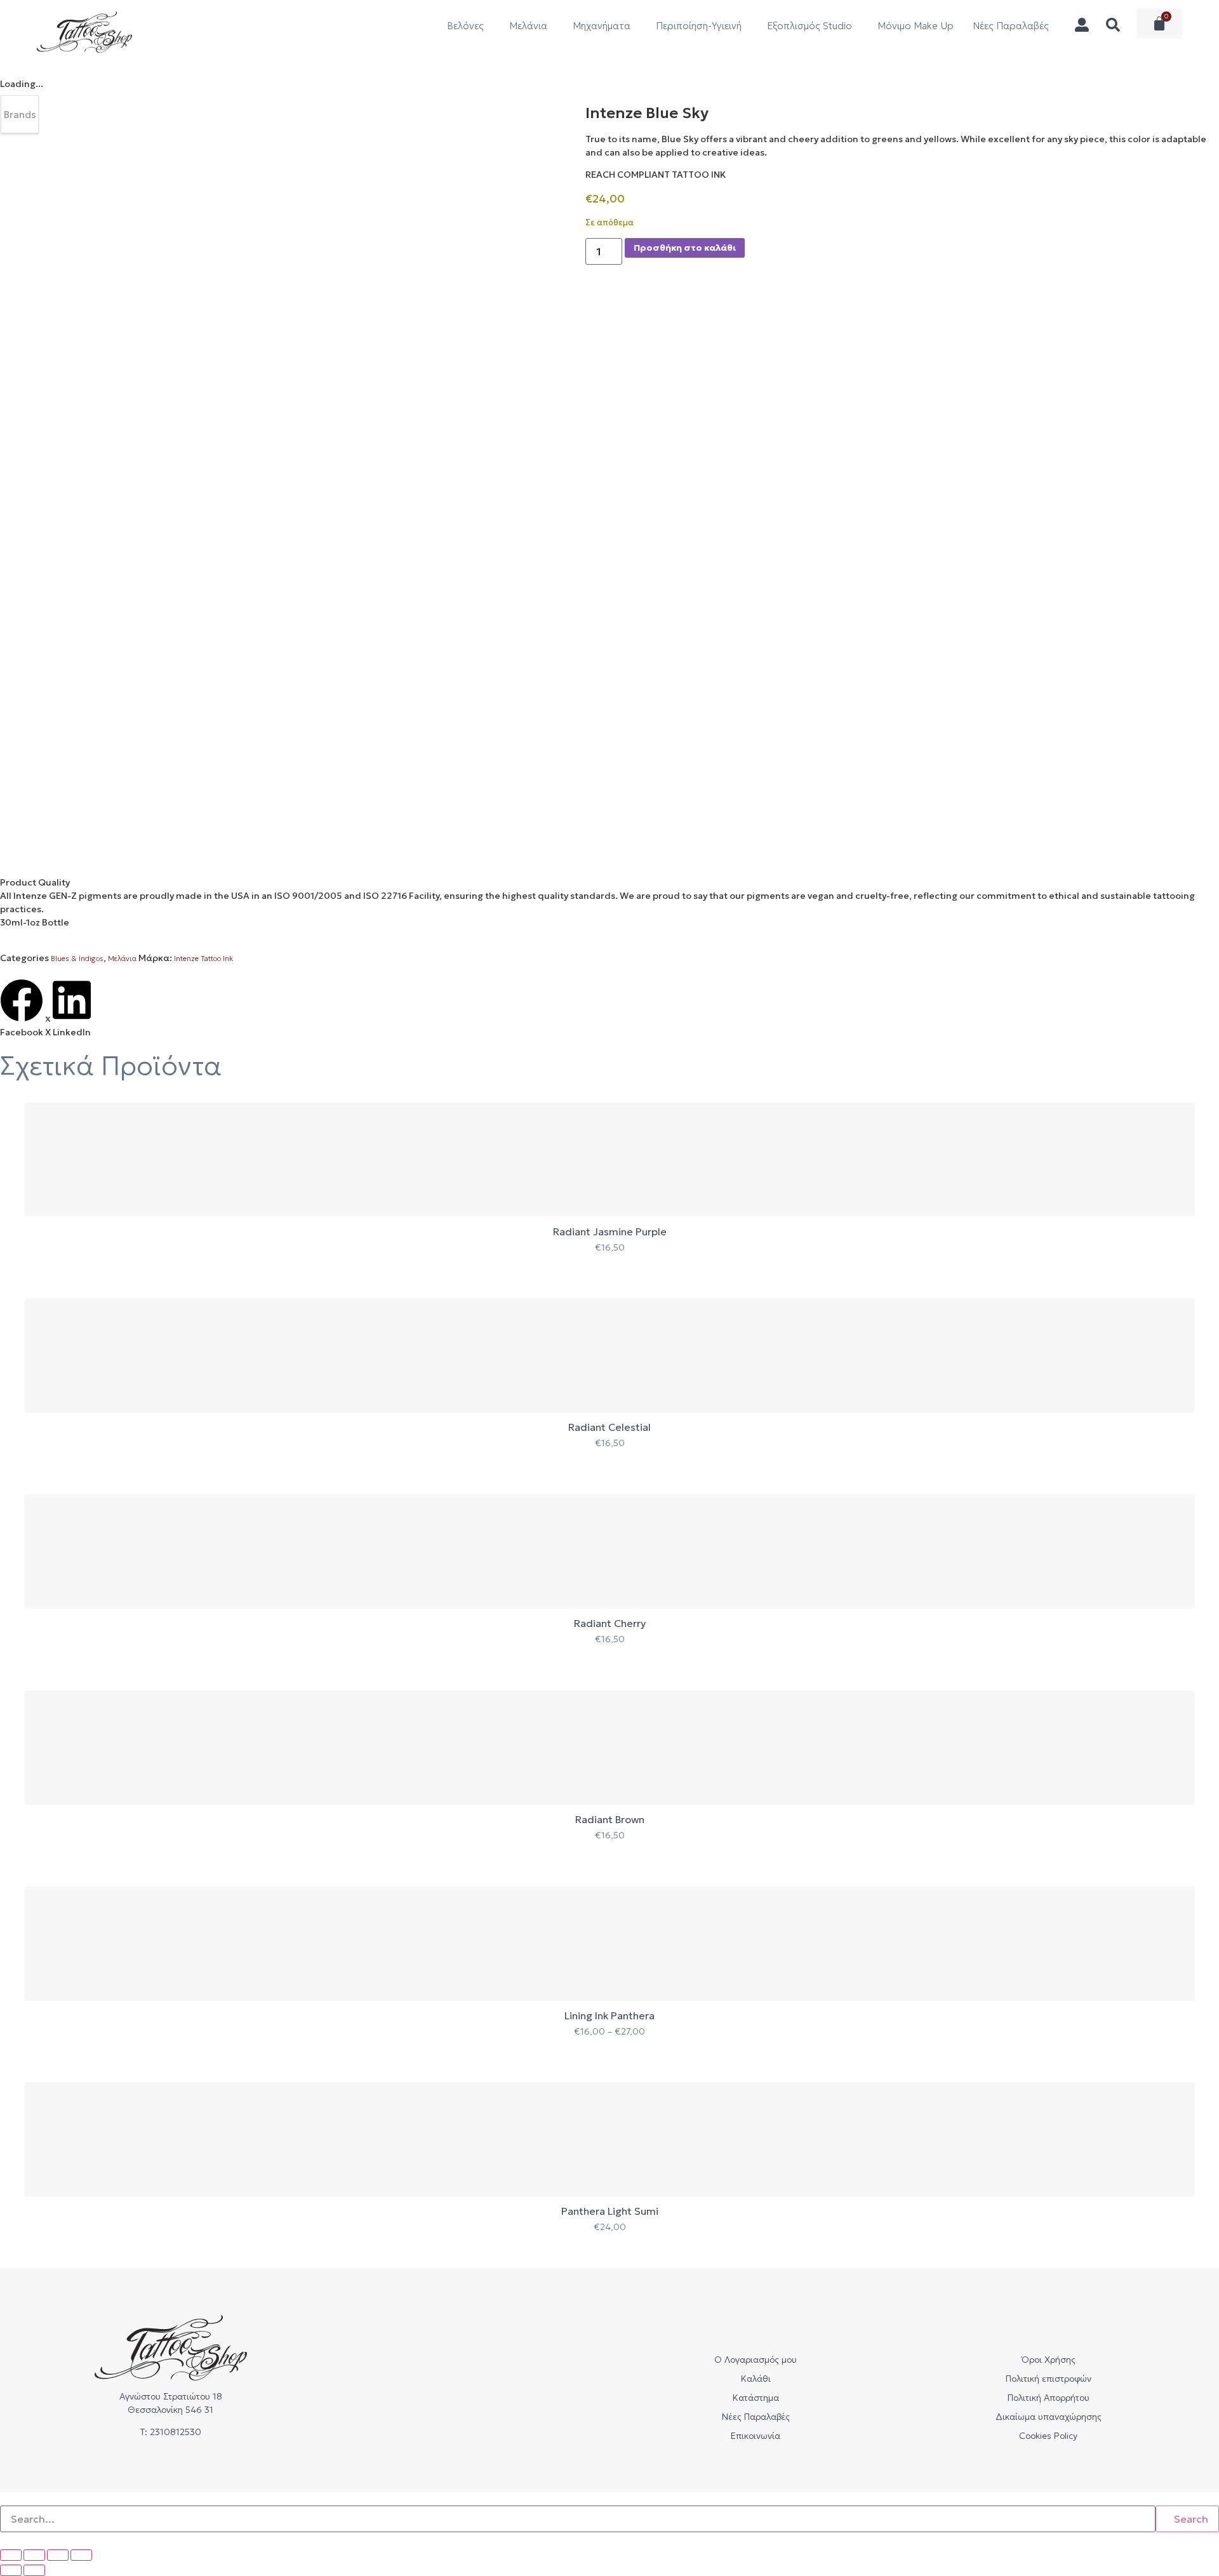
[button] (22, 1009)
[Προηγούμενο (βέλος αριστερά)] (11, 2570)
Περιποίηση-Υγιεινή (699, 26)
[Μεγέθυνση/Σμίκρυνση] (11, 2555)
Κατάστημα (756, 2398)
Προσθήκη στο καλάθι (685, 248)
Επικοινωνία (756, 2436)
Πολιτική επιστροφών (1049, 2379)
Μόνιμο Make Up (916, 26)
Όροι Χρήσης (1049, 2360)
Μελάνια (528, 26)
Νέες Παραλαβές (1011, 26)
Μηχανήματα (602, 26)
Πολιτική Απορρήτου (1049, 2398)
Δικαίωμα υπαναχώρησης (1049, 2417)
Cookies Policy (1048, 2436)
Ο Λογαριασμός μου (756, 2360)
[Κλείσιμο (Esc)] (81, 2555)
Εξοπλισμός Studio (809, 26)
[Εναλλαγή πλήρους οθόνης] (34, 2555)
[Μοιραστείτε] (58, 2555)
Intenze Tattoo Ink (203, 959)
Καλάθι (756, 2379)
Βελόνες (465, 26)
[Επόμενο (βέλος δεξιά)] (34, 2570)
